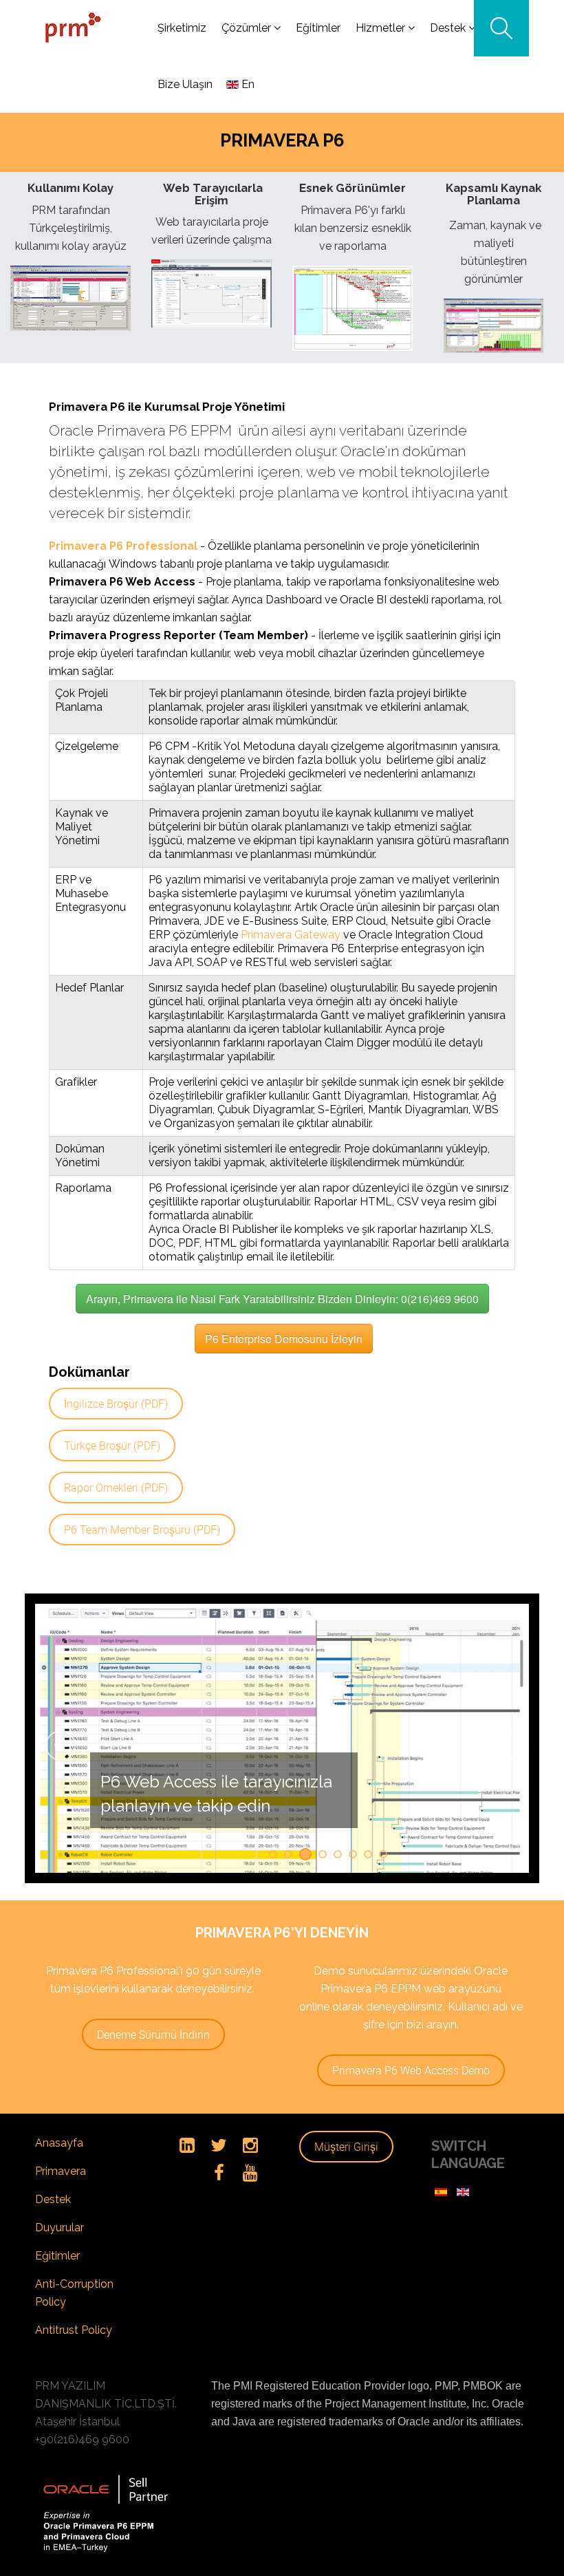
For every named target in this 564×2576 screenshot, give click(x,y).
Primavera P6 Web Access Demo (411, 2096)
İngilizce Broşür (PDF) (116, 1404)
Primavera (61, 2197)
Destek (53, 2225)
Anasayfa (59, 2169)
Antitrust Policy (74, 2356)
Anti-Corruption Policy (74, 2319)
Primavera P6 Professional (123, 546)
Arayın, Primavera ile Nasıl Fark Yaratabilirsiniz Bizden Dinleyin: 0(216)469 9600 (282, 1299)
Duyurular (59, 2254)
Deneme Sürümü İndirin (153, 2061)
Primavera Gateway (291, 935)
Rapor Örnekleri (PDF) (116, 1488)
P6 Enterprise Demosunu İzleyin (284, 1339)
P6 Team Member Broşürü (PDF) (142, 1529)
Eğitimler (57, 2282)
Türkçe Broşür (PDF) (112, 1446)
